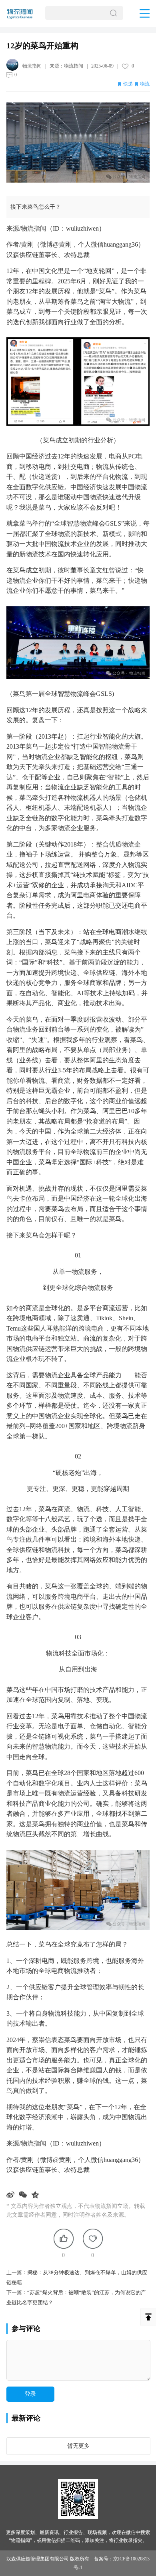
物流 (145, 84)
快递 (128, 84)
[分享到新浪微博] (11, 2195)
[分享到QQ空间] (36, 2195)
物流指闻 (74, 66)
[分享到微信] (24, 2195)
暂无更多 (78, 2446)
